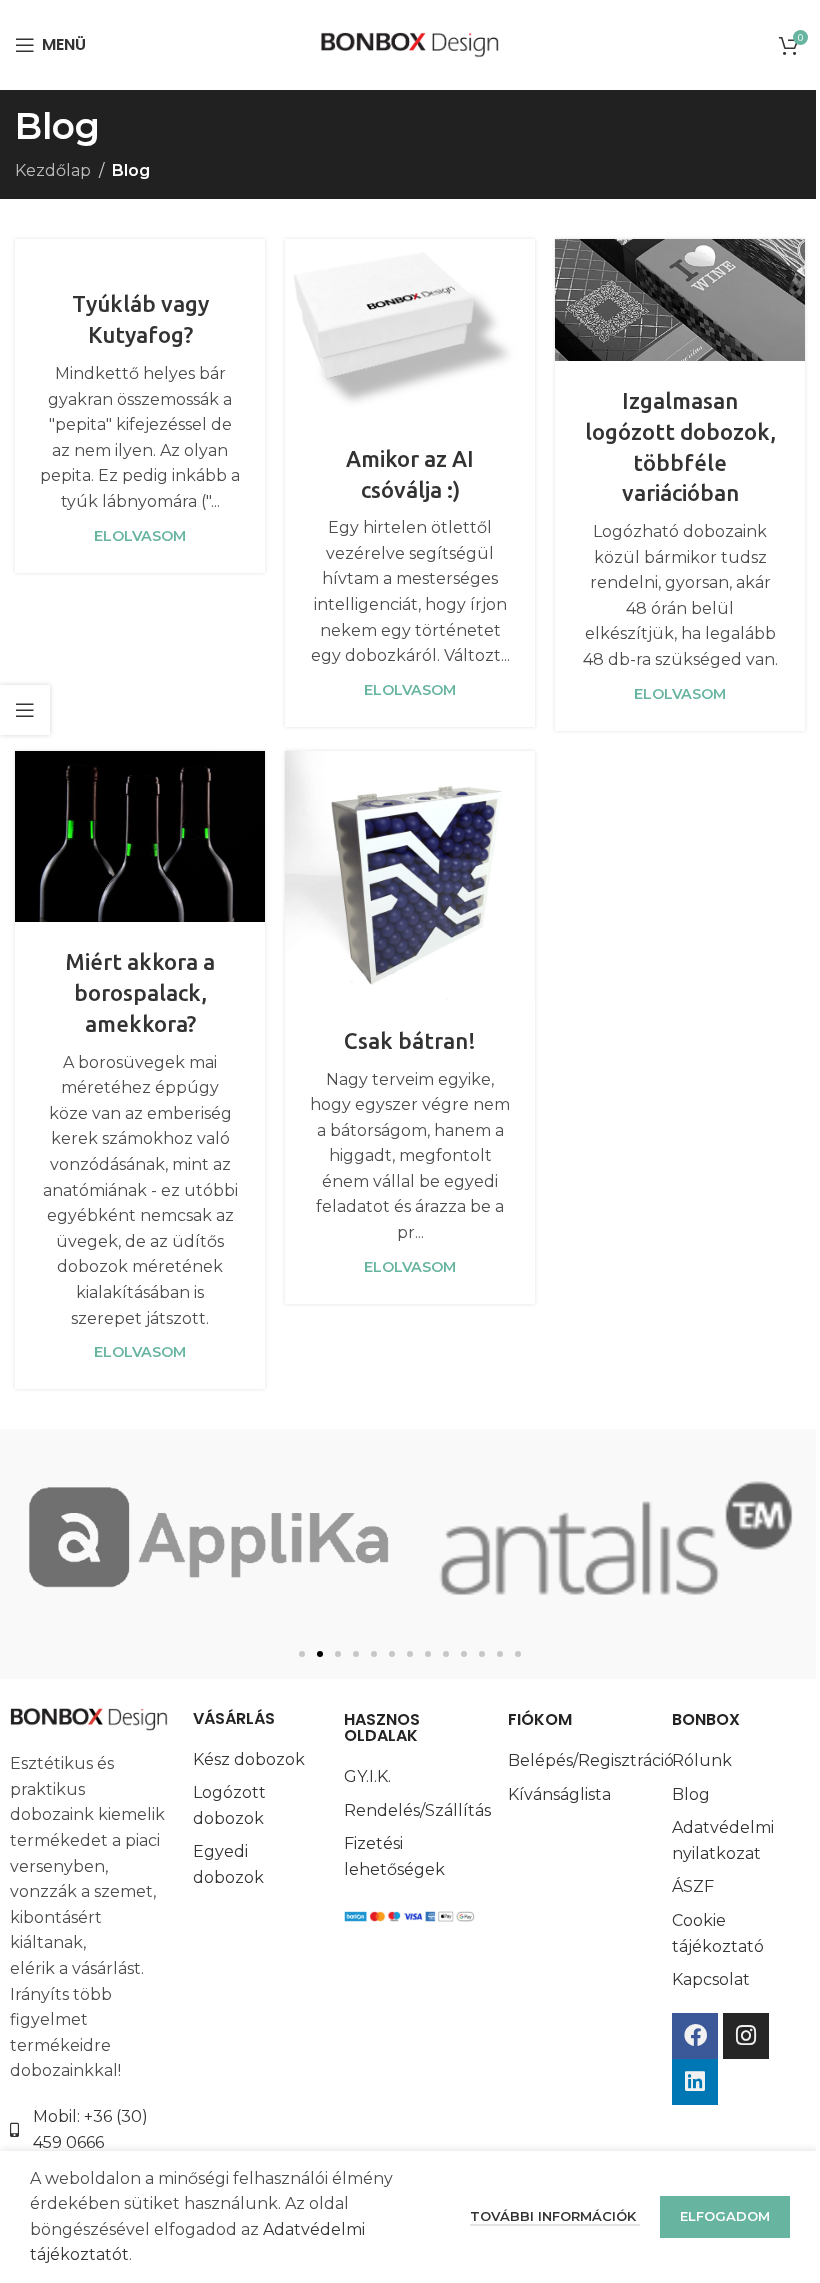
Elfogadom (725, 2216)
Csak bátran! (410, 1040)
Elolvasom (140, 536)
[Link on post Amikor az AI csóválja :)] (410, 329)
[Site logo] (410, 43)
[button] (302, 1654)
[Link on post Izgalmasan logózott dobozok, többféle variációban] (680, 300)
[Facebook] (695, 2036)
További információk (555, 2216)
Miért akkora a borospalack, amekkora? (140, 992)
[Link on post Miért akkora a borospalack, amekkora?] (140, 837)
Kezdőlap (53, 170)
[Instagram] (746, 2036)
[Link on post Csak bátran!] (410, 876)
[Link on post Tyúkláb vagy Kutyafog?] (140, 252)
